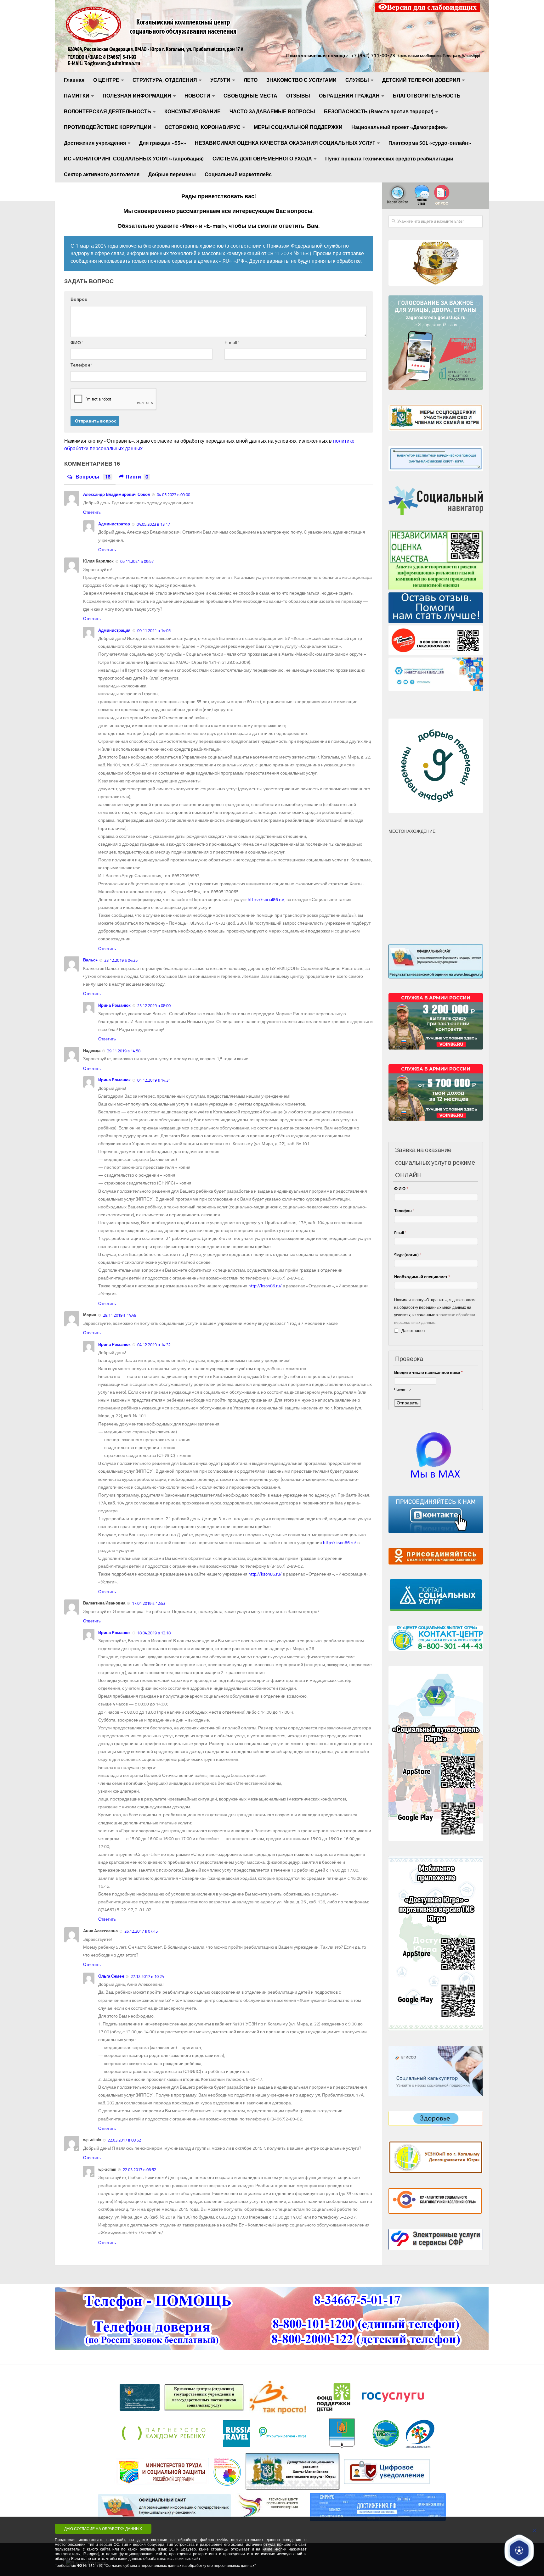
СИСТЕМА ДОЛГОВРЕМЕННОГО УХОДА (262, 159)
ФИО (77, 343)
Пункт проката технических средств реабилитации (389, 159)
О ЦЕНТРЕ (106, 80)
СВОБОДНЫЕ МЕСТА (250, 96)
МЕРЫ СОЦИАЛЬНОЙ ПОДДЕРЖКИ (298, 127)
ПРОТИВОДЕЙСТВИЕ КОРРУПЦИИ (108, 127)
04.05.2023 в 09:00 (173, 495)
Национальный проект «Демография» (399, 127)
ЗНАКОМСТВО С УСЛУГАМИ (301, 80)
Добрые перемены (172, 174)
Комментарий (218, 300)
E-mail (232, 343)
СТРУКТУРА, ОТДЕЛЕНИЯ (165, 80)
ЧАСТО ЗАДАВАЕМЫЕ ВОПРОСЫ (272, 112)
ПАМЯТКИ (77, 96)
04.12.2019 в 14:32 (153, 1345)
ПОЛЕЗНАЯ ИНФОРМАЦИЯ (137, 96)
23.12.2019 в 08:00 (153, 1006)
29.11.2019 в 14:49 (119, 1315)
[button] (519, 2550)
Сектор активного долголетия (102, 174)
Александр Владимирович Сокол (117, 494)
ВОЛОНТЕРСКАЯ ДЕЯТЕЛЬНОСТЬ (108, 112)
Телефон (82, 365)
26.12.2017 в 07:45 (141, 1931)
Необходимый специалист (422, 1277)
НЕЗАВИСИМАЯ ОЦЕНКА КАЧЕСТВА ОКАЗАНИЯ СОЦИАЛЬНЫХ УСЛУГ (285, 143)
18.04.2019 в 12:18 (153, 1633)
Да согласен (413, 1331)
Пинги (137, 477)
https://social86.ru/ (266, 900)
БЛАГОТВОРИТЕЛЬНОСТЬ (427, 96)
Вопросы (92, 477)
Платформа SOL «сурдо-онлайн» (430, 143)
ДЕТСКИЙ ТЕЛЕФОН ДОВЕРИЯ (421, 80)
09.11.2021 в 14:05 (153, 631)
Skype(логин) (408, 1255)
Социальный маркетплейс (238, 174)
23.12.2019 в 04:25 (120, 960)
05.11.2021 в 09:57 (136, 561)
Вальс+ (90, 960)
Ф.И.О (401, 1189)
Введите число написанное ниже (428, 1372)
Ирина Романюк (114, 1005)
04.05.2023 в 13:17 (153, 524)
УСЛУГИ (220, 80)
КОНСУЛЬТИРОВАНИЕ (193, 112)
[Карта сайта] (398, 204)
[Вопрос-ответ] (422, 204)
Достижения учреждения (95, 143)
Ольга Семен (111, 1976)
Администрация (114, 630)
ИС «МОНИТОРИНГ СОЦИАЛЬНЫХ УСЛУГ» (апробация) (134, 159)
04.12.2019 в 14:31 (153, 1080)
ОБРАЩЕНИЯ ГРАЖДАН (349, 96)
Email (400, 1233)
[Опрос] (442, 204)
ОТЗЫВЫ (298, 96)
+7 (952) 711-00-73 (373, 56)
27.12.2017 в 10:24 (147, 1977)
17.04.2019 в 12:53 (148, 1603)
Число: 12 (403, 1390)
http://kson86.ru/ (265, 1286)
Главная (74, 80)
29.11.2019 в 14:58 (123, 1051)
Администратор (114, 524)
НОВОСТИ (197, 96)
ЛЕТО (251, 80)
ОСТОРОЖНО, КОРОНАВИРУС (203, 127)
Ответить (92, 512)
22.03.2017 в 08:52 (124, 2140)
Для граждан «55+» (163, 143)
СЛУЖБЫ (357, 80)
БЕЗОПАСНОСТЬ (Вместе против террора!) (379, 112)
